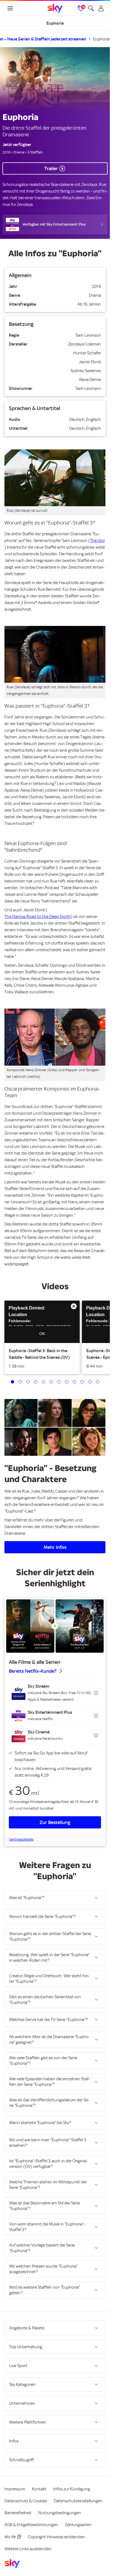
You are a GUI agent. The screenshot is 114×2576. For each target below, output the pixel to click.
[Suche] (91, 8)
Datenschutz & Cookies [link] (26, 2501)
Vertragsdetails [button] (21, 1839)
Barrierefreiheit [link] (18, 2513)
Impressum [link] (15, 2489)
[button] (42, 1322)
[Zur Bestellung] (55, 1626)
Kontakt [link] (39, 2489)
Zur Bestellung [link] (55, 1822)
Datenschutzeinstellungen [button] (78, 2501)
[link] (55, 8)
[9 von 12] (74, 1382)
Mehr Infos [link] (55, 1547)
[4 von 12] (36, 1382)
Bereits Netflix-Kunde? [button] (33, 1671)
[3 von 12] (28, 1382)
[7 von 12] (59, 1382)
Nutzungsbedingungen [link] (60, 2513)
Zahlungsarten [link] (78, 2525)
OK (42, 1334)
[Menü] (10, 8)
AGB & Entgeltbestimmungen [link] (31, 2525)
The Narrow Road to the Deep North (38, 917)
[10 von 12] (82, 1382)
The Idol (97, 541)
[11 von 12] (90, 1382)
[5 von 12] (43, 1382)
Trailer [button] (51, 168)
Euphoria (101, 39)
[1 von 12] (12, 1382)
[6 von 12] (51, 1382)
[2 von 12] (20, 1382)
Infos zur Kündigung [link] (72, 2489)
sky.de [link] (10, 2537)
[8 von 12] (67, 1382)
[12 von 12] (98, 1382)
